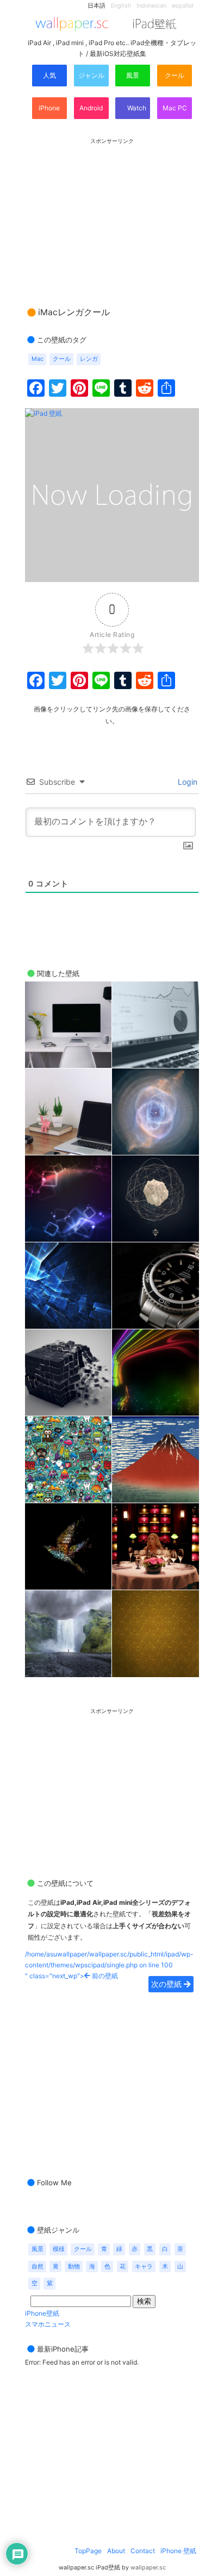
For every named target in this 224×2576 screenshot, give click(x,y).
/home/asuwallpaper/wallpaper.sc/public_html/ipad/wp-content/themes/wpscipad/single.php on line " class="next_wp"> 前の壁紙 (109, 1965)
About (116, 2551)
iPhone (49, 108)
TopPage (88, 2551)
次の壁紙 (167, 1984)
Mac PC (175, 108)
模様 (59, 2249)
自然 (38, 2266)
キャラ (144, 2266)
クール (175, 75)
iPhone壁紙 (42, 2313)
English (121, 6)
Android (91, 108)
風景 (133, 75)
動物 (74, 2266)
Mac (38, 359)
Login (186, 782)
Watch (136, 108)
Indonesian (151, 6)
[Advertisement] (112, 212)
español (183, 6)
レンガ (89, 359)
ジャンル (91, 75)
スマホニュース (48, 2324)
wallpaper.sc (148, 2568)
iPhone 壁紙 (178, 2551)
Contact (143, 2551)
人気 (49, 75)
